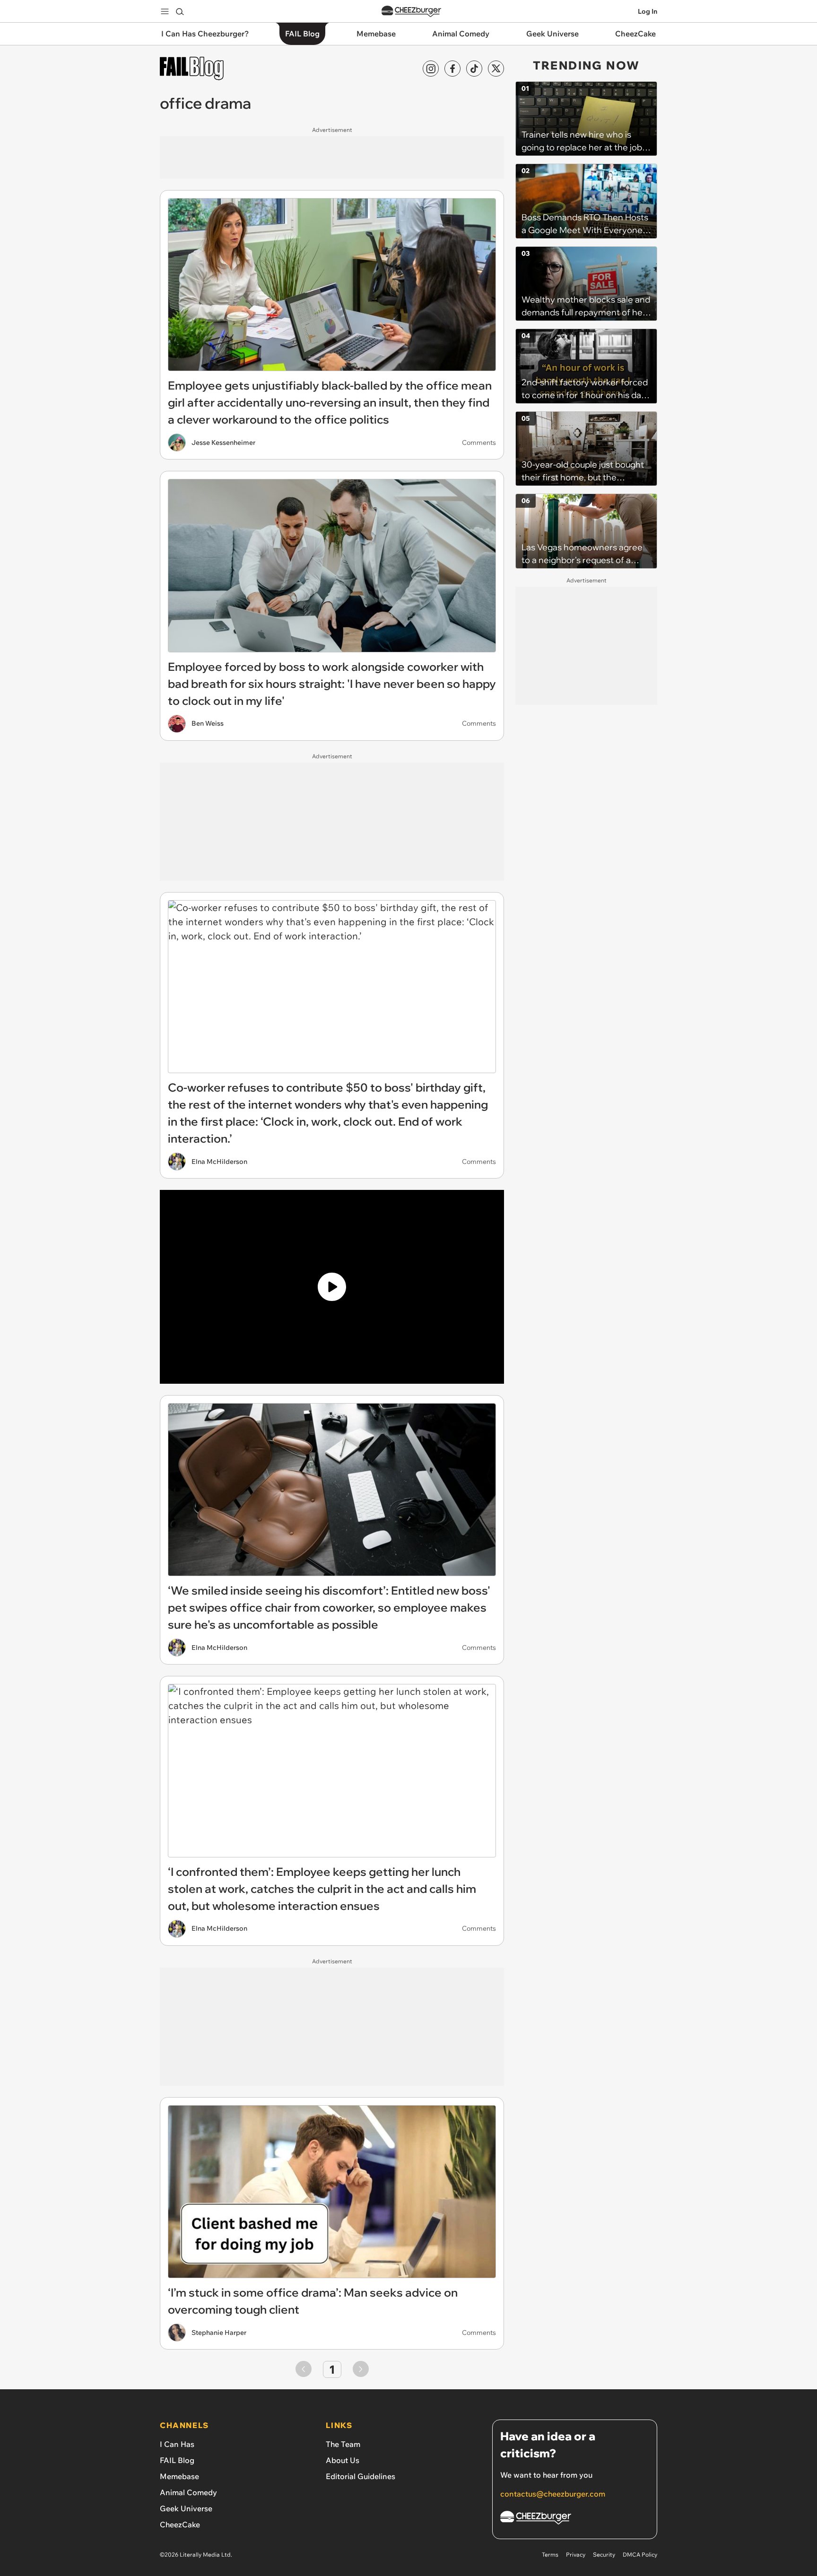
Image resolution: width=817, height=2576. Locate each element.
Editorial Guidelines (361, 2476)
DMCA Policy (640, 2554)
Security (604, 2554)
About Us (343, 2460)
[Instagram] (431, 69)
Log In (648, 11)
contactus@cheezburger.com (553, 2494)
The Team (343, 2444)
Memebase (179, 2476)
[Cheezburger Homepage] (411, 12)
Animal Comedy (188, 2492)
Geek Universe (186, 2508)
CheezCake (180, 2524)
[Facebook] (452, 69)
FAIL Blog (177, 2460)
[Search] (180, 11)
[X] (496, 69)
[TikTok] (474, 69)
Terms (550, 2554)
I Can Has (177, 2444)
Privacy (576, 2554)
